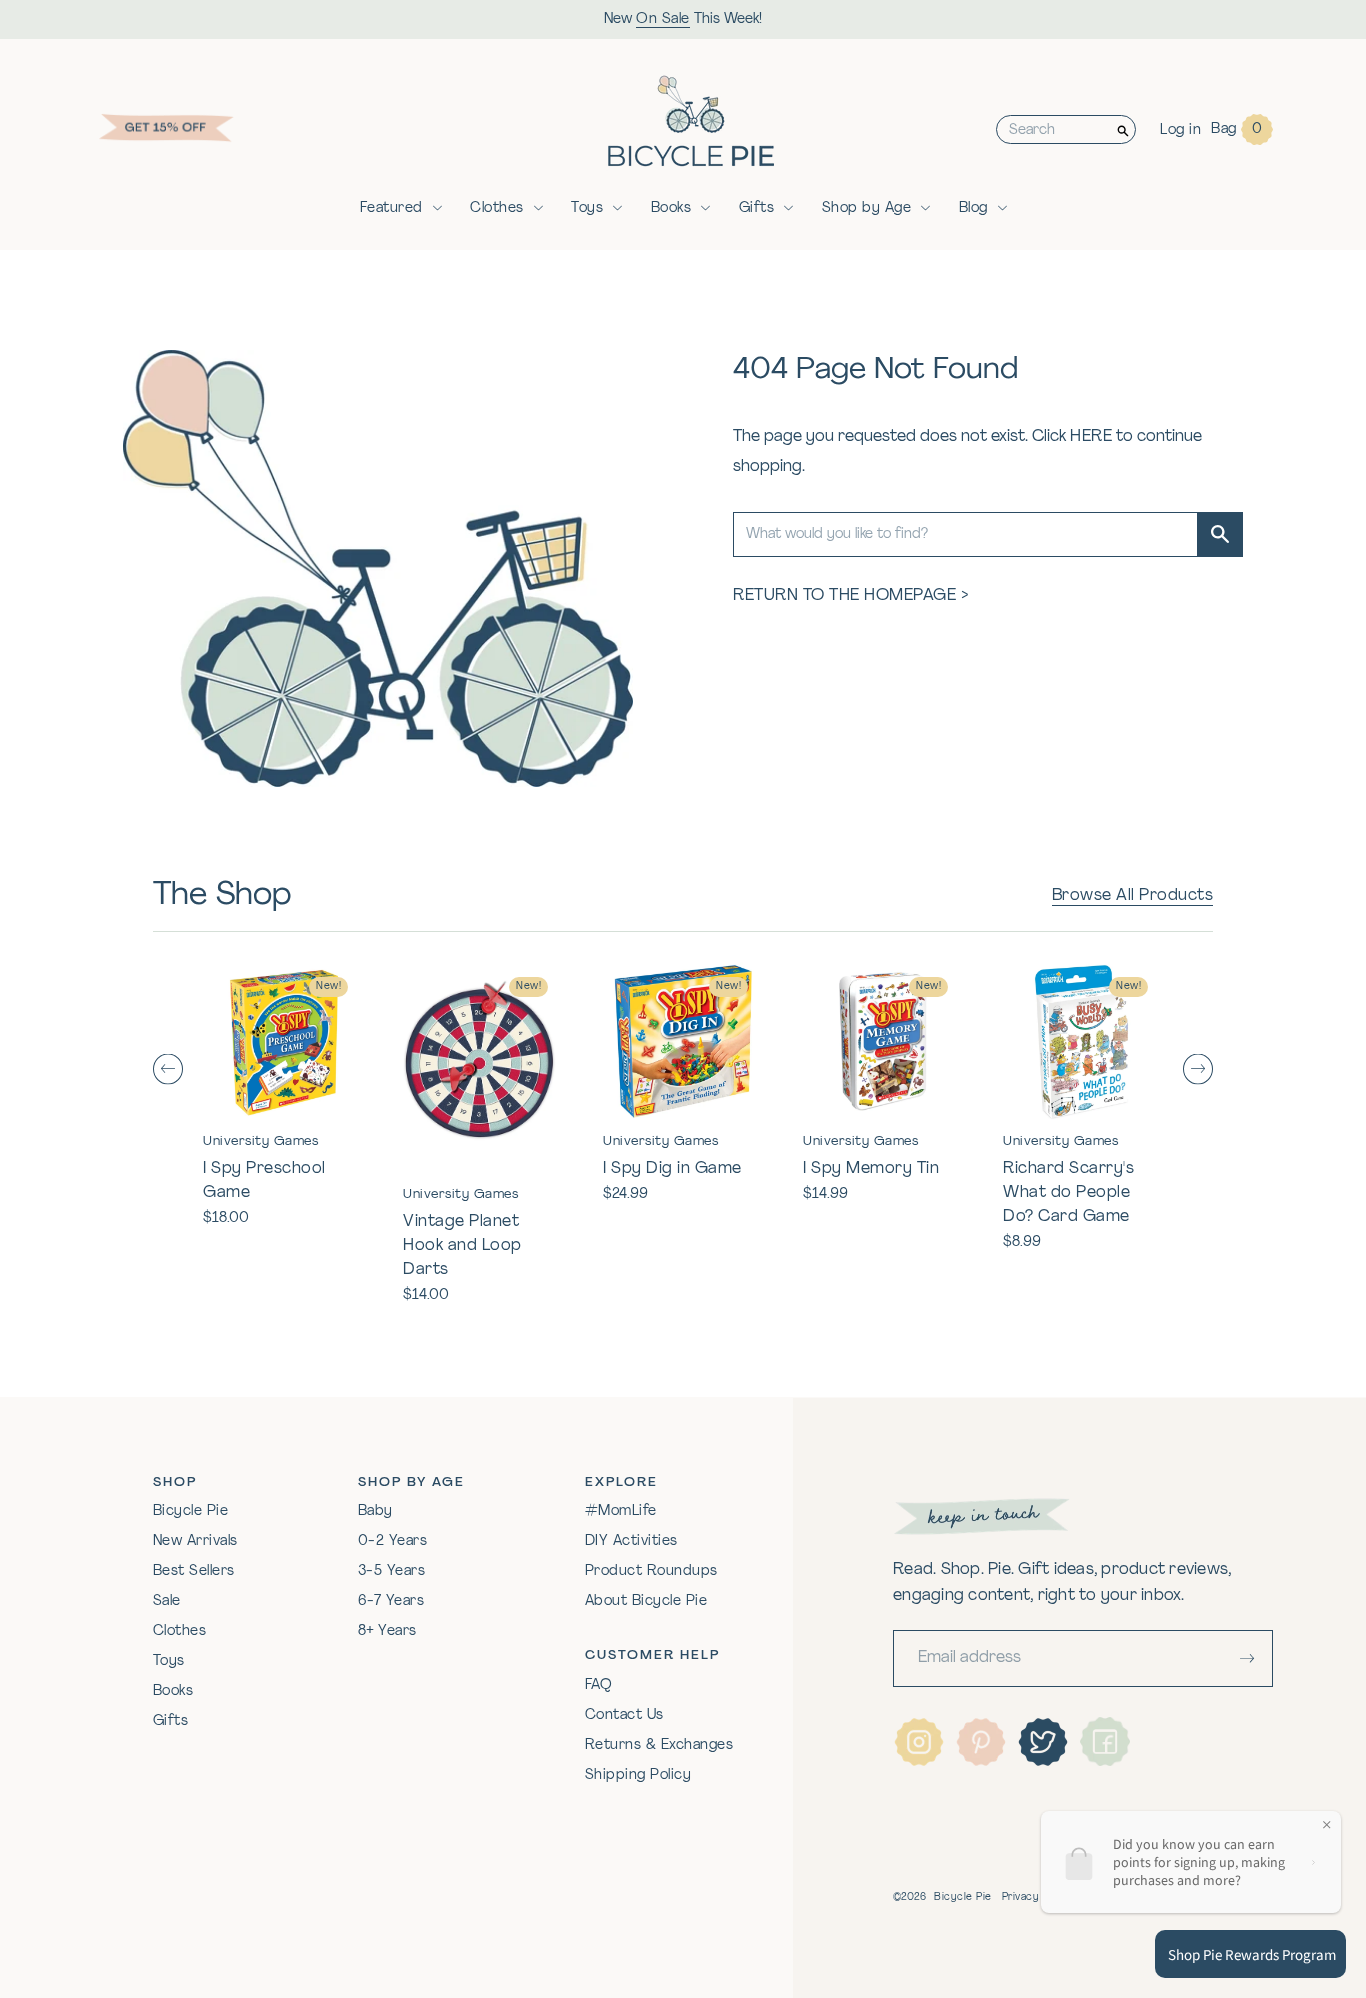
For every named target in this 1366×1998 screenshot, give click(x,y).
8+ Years (387, 1631)
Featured (391, 208)
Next (1198, 1068)
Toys (587, 208)
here (1091, 437)
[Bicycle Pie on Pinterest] (981, 1742)
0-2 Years (393, 1541)
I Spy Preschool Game (264, 1181)
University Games (260, 1141)
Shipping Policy (638, 1775)
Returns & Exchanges (659, 1745)
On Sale (663, 19)
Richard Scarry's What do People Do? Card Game (1068, 1193)
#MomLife (621, 1511)
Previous (168, 1068)
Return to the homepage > (851, 596)
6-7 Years (391, 1601)
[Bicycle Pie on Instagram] (919, 1742)
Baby (375, 1511)
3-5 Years (392, 1571)
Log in (1180, 130)
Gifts (757, 208)
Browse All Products (1133, 896)
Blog (973, 208)
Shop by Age (867, 208)
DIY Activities (631, 1541)
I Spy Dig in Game (672, 1169)
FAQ (599, 1685)
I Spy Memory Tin (871, 1169)
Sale (167, 1601)
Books (671, 208)
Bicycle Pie (191, 1511)
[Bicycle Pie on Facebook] (1105, 1742)
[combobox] (1054, 129)
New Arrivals (195, 1541)
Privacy (1021, 1897)
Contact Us (624, 1715)
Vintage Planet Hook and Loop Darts (462, 1246)
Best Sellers (194, 1571)
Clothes (497, 208)
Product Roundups (651, 1571)
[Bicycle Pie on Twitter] (1043, 1742)
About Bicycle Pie (646, 1601)
